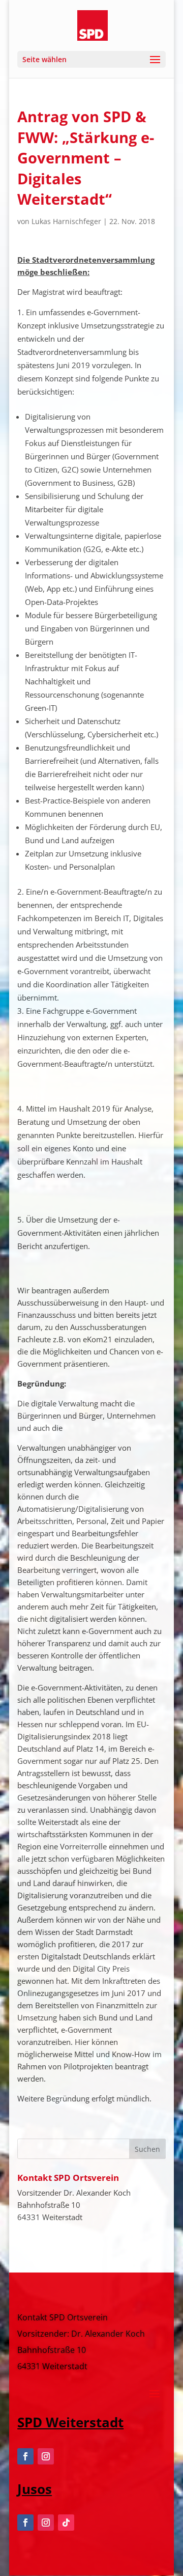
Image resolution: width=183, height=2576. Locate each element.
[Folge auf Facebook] (25, 2456)
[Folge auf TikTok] (66, 2523)
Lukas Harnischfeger (66, 221)
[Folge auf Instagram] (46, 2456)
